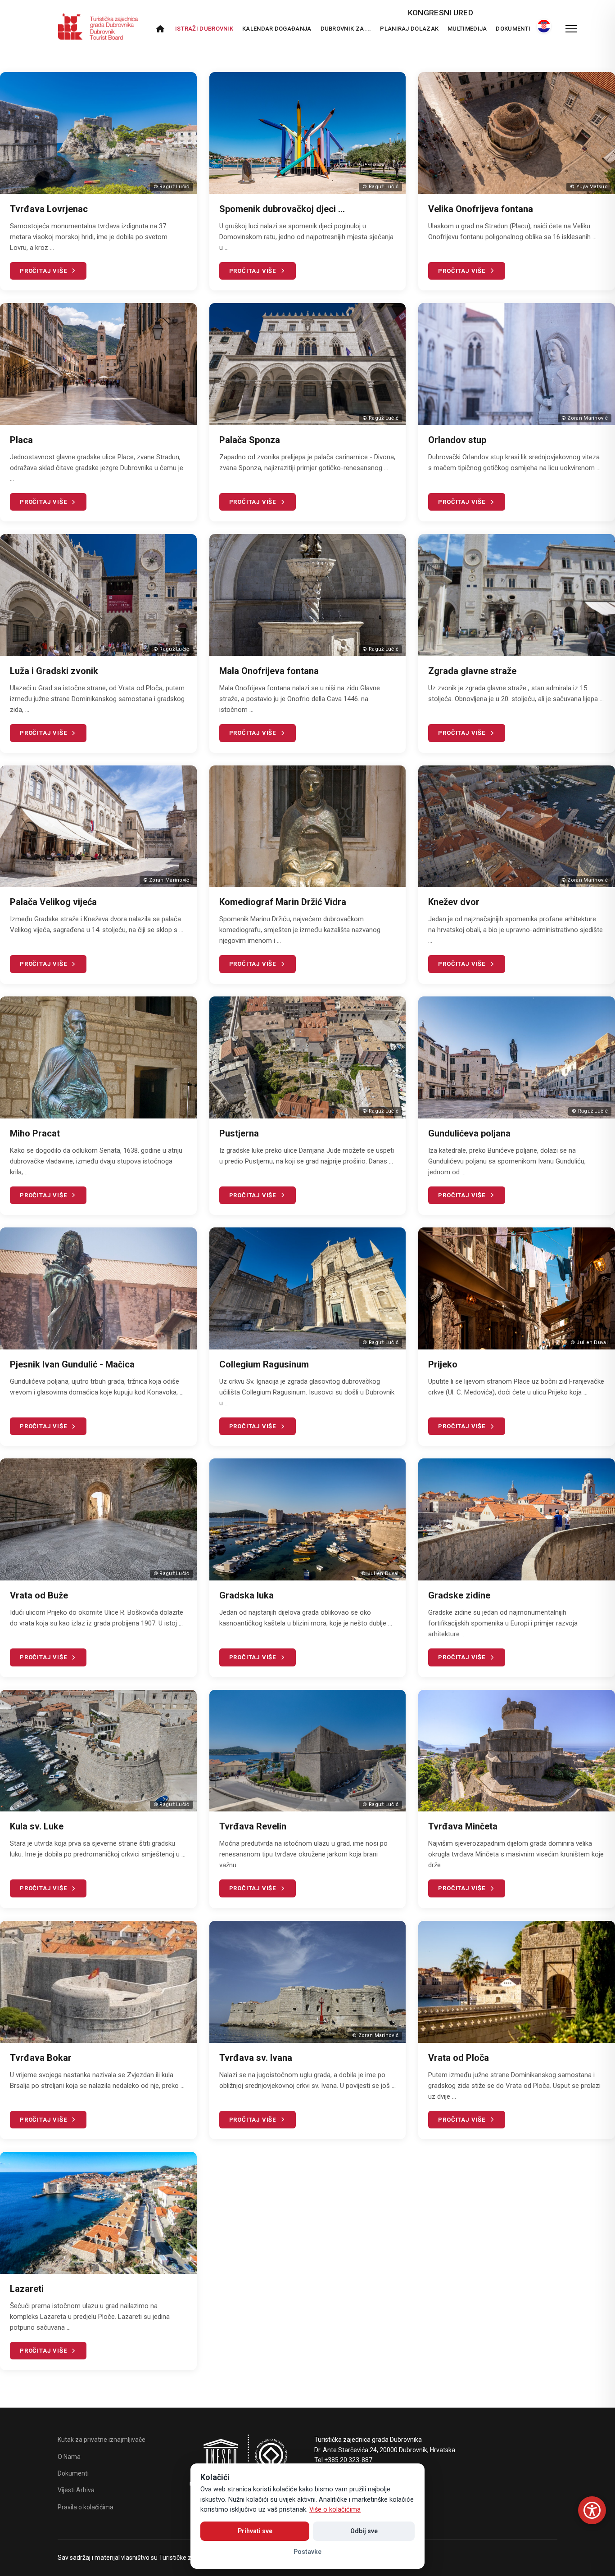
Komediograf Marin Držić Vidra (283, 902)
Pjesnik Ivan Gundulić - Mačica (72, 1364)
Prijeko (443, 1364)
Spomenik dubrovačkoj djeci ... (282, 209)
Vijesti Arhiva (76, 2490)
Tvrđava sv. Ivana (256, 2058)
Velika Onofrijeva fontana (481, 209)
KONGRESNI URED (441, 13)
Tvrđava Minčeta (463, 1826)
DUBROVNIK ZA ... (346, 29)
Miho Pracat (35, 1133)
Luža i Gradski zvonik (54, 671)
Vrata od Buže (39, 1595)
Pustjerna (239, 1133)
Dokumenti (513, 29)
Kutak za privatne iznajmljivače (102, 2440)
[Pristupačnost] (592, 2510)
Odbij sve (364, 2531)
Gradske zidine (459, 1595)
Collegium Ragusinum (264, 1364)
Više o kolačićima (335, 2510)
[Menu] (571, 29)
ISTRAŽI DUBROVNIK (204, 29)
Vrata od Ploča (459, 2058)
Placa (21, 440)
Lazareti (27, 2289)
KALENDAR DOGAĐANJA (277, 29)
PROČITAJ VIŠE (43, 271)
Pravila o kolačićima (86, 2507)
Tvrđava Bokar (41, 2058)
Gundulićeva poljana (469, 1133)
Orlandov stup (457, 440)
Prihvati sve (255, 2531)
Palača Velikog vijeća (53, 902)
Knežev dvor (454, 902)
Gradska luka (246, 1595)
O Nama (69, 2457)
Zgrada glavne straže (472, 671)
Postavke (307, 2552)
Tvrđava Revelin (253, 1826)
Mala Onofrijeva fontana (269, 671)
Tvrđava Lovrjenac (49, 209)
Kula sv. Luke (37, 1826)
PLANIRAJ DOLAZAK (409, 29)
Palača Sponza (250, 440)
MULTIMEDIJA (467, 29)
